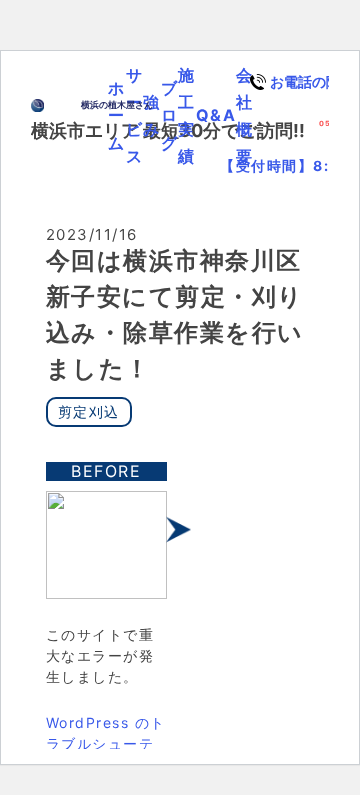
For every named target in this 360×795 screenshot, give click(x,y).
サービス (135, 116)
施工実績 (187, 116)
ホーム (117, 115)
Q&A (216, 115)
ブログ (170, 115)
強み (152, 115)
